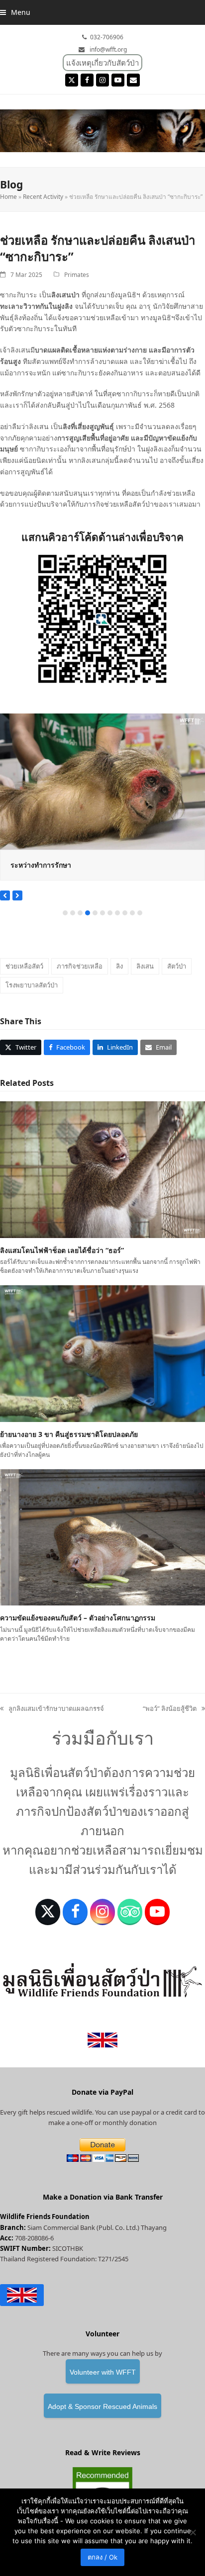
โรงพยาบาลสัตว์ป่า (32, 985)
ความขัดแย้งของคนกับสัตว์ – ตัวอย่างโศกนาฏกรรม (78, 1618)
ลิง (119, 966)
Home (8, 197)
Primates (77, 275)
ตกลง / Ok (102, 2557)
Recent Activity (43, 197)
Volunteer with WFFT (103, 2372)
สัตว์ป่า (177, 966)
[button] (15, 12)
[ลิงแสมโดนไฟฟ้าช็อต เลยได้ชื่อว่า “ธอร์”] (102, 1169)
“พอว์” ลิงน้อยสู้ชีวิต (170, 1709)
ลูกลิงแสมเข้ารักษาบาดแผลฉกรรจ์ (52, 1709)
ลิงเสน (145, 966)
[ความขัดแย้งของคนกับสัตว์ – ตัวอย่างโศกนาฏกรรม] (102, 1537)
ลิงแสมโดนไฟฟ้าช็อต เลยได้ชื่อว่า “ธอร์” (62, 1250)
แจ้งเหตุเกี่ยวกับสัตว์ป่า (102, 63)
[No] (193, 2532)
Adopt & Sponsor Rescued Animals (102, 2406)
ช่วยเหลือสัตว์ (24, 966)
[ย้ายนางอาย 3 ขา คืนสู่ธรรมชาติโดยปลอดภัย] (102, 1353)
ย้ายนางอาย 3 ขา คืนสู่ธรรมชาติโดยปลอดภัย (69, 1434)
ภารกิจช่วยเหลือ (80, 966)
